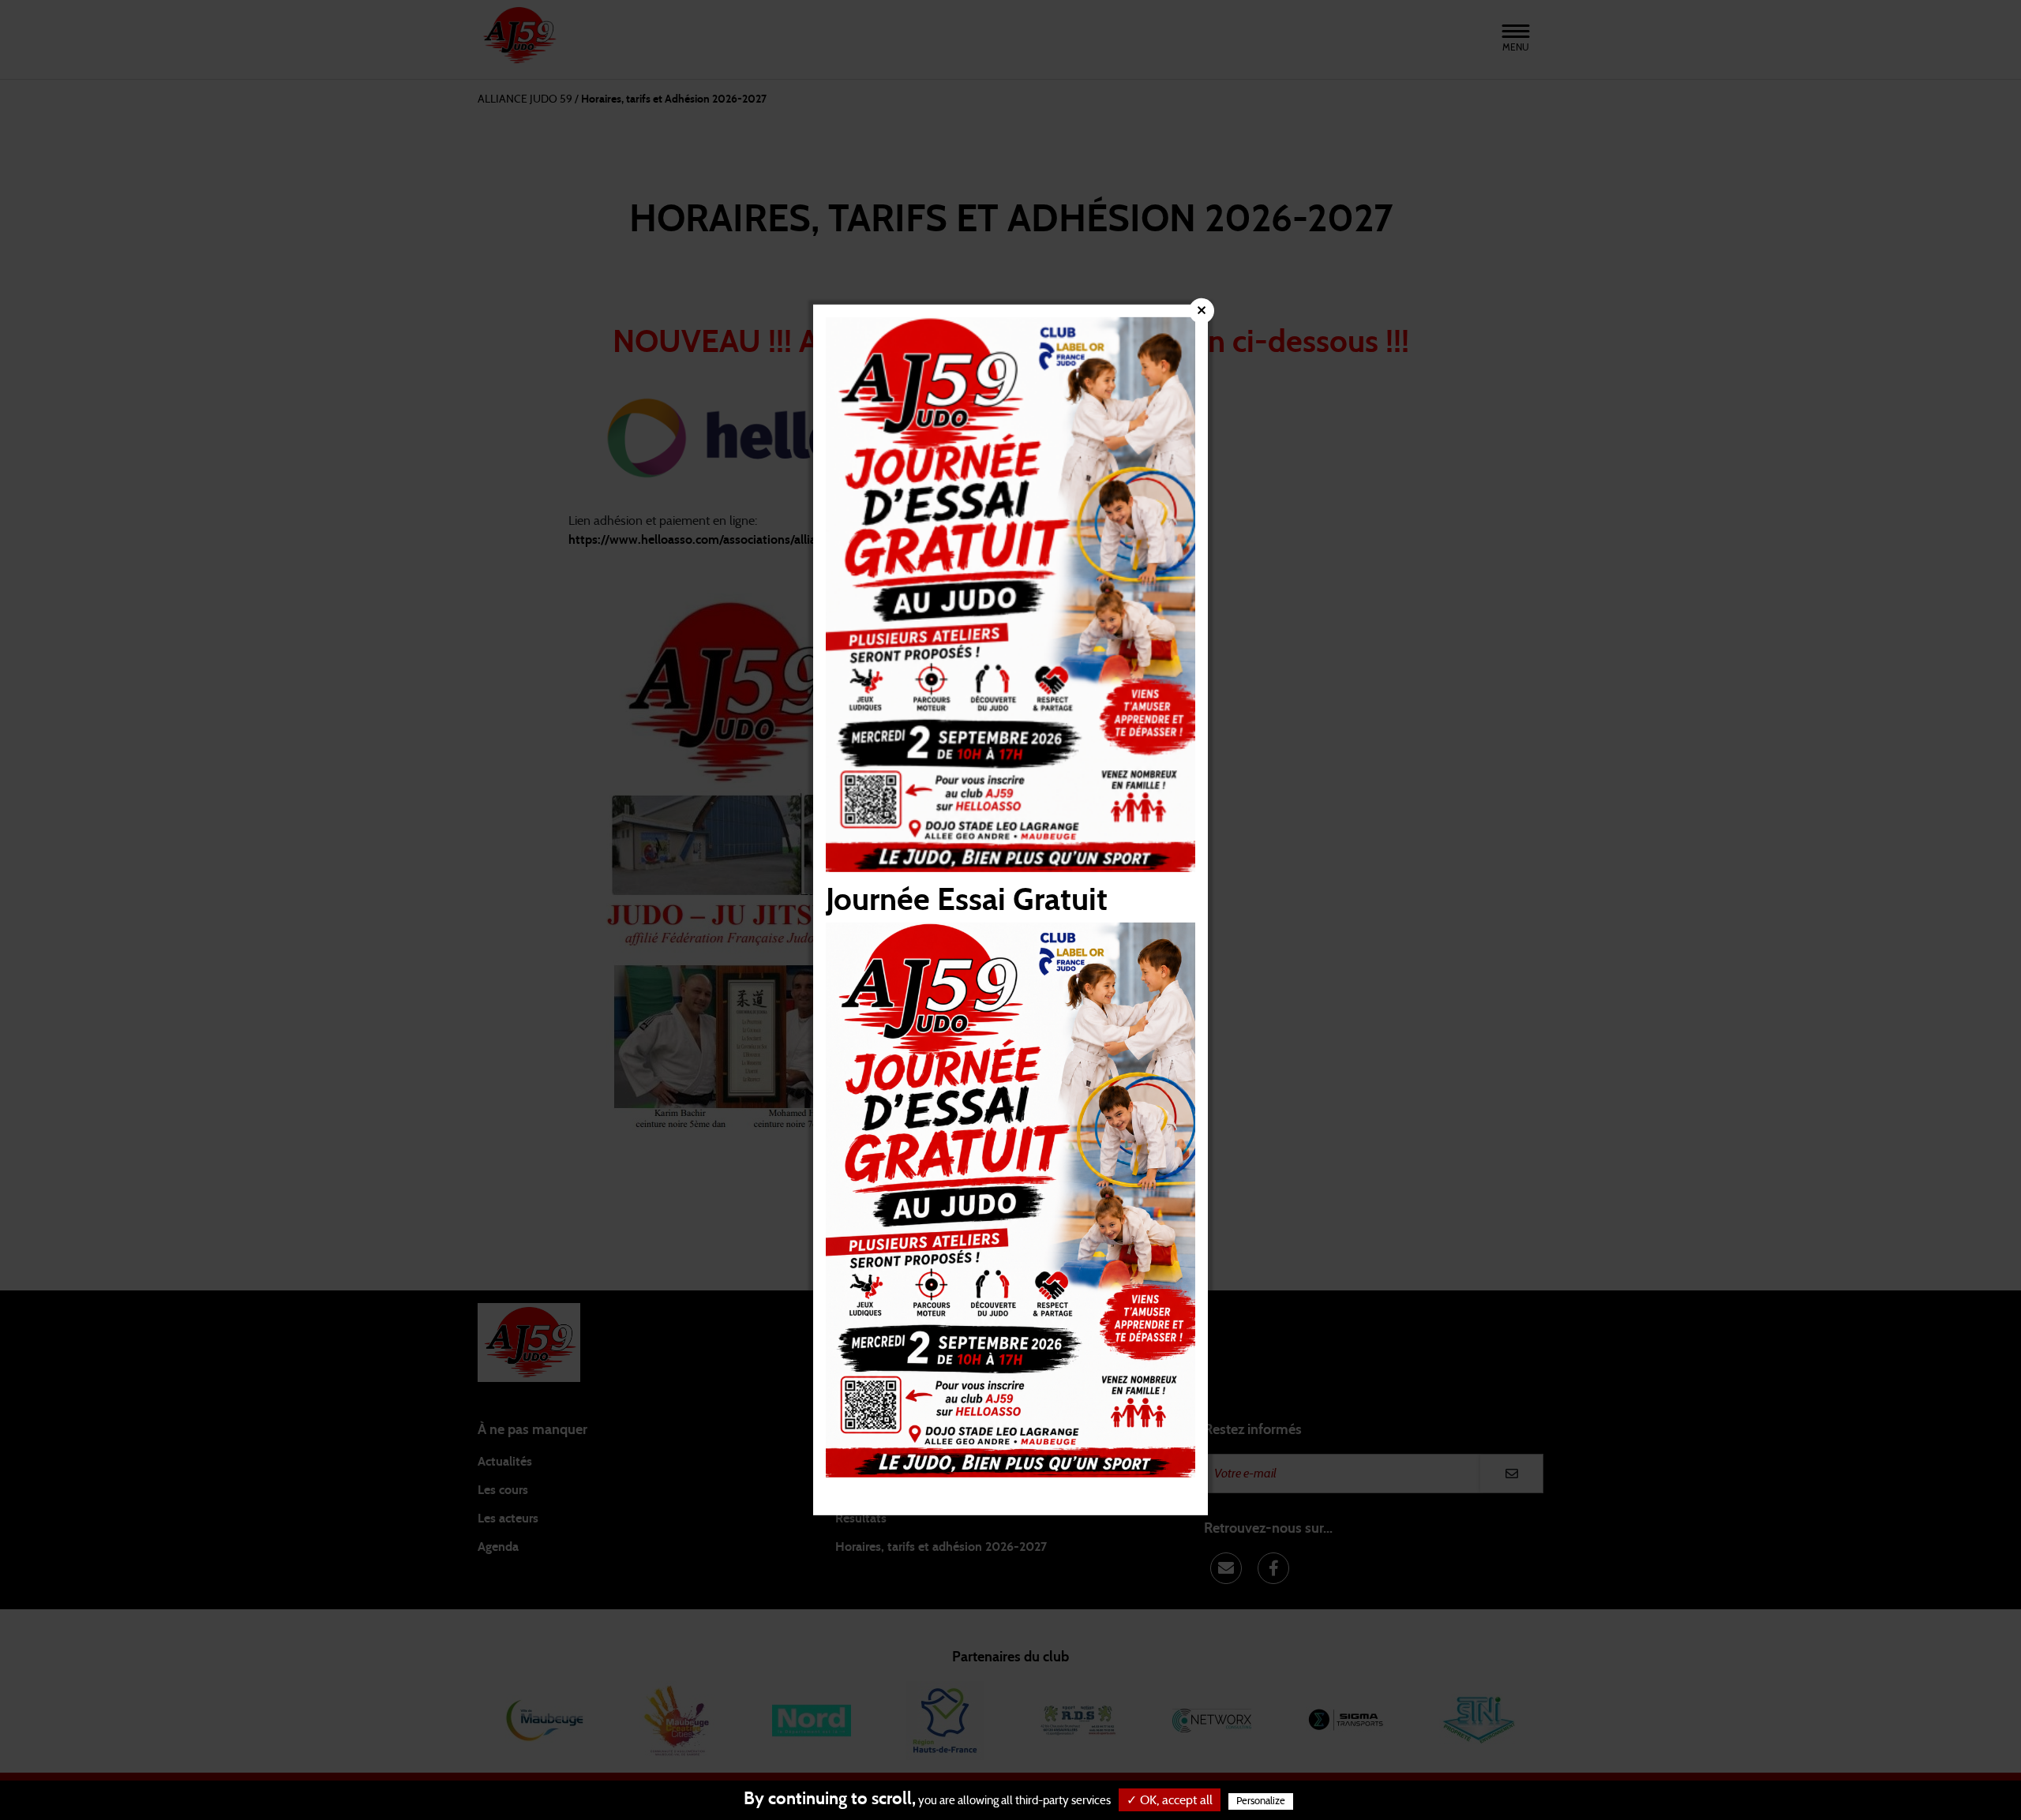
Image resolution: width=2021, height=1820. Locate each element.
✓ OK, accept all (1170, 1800)
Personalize (1261, 1801)
